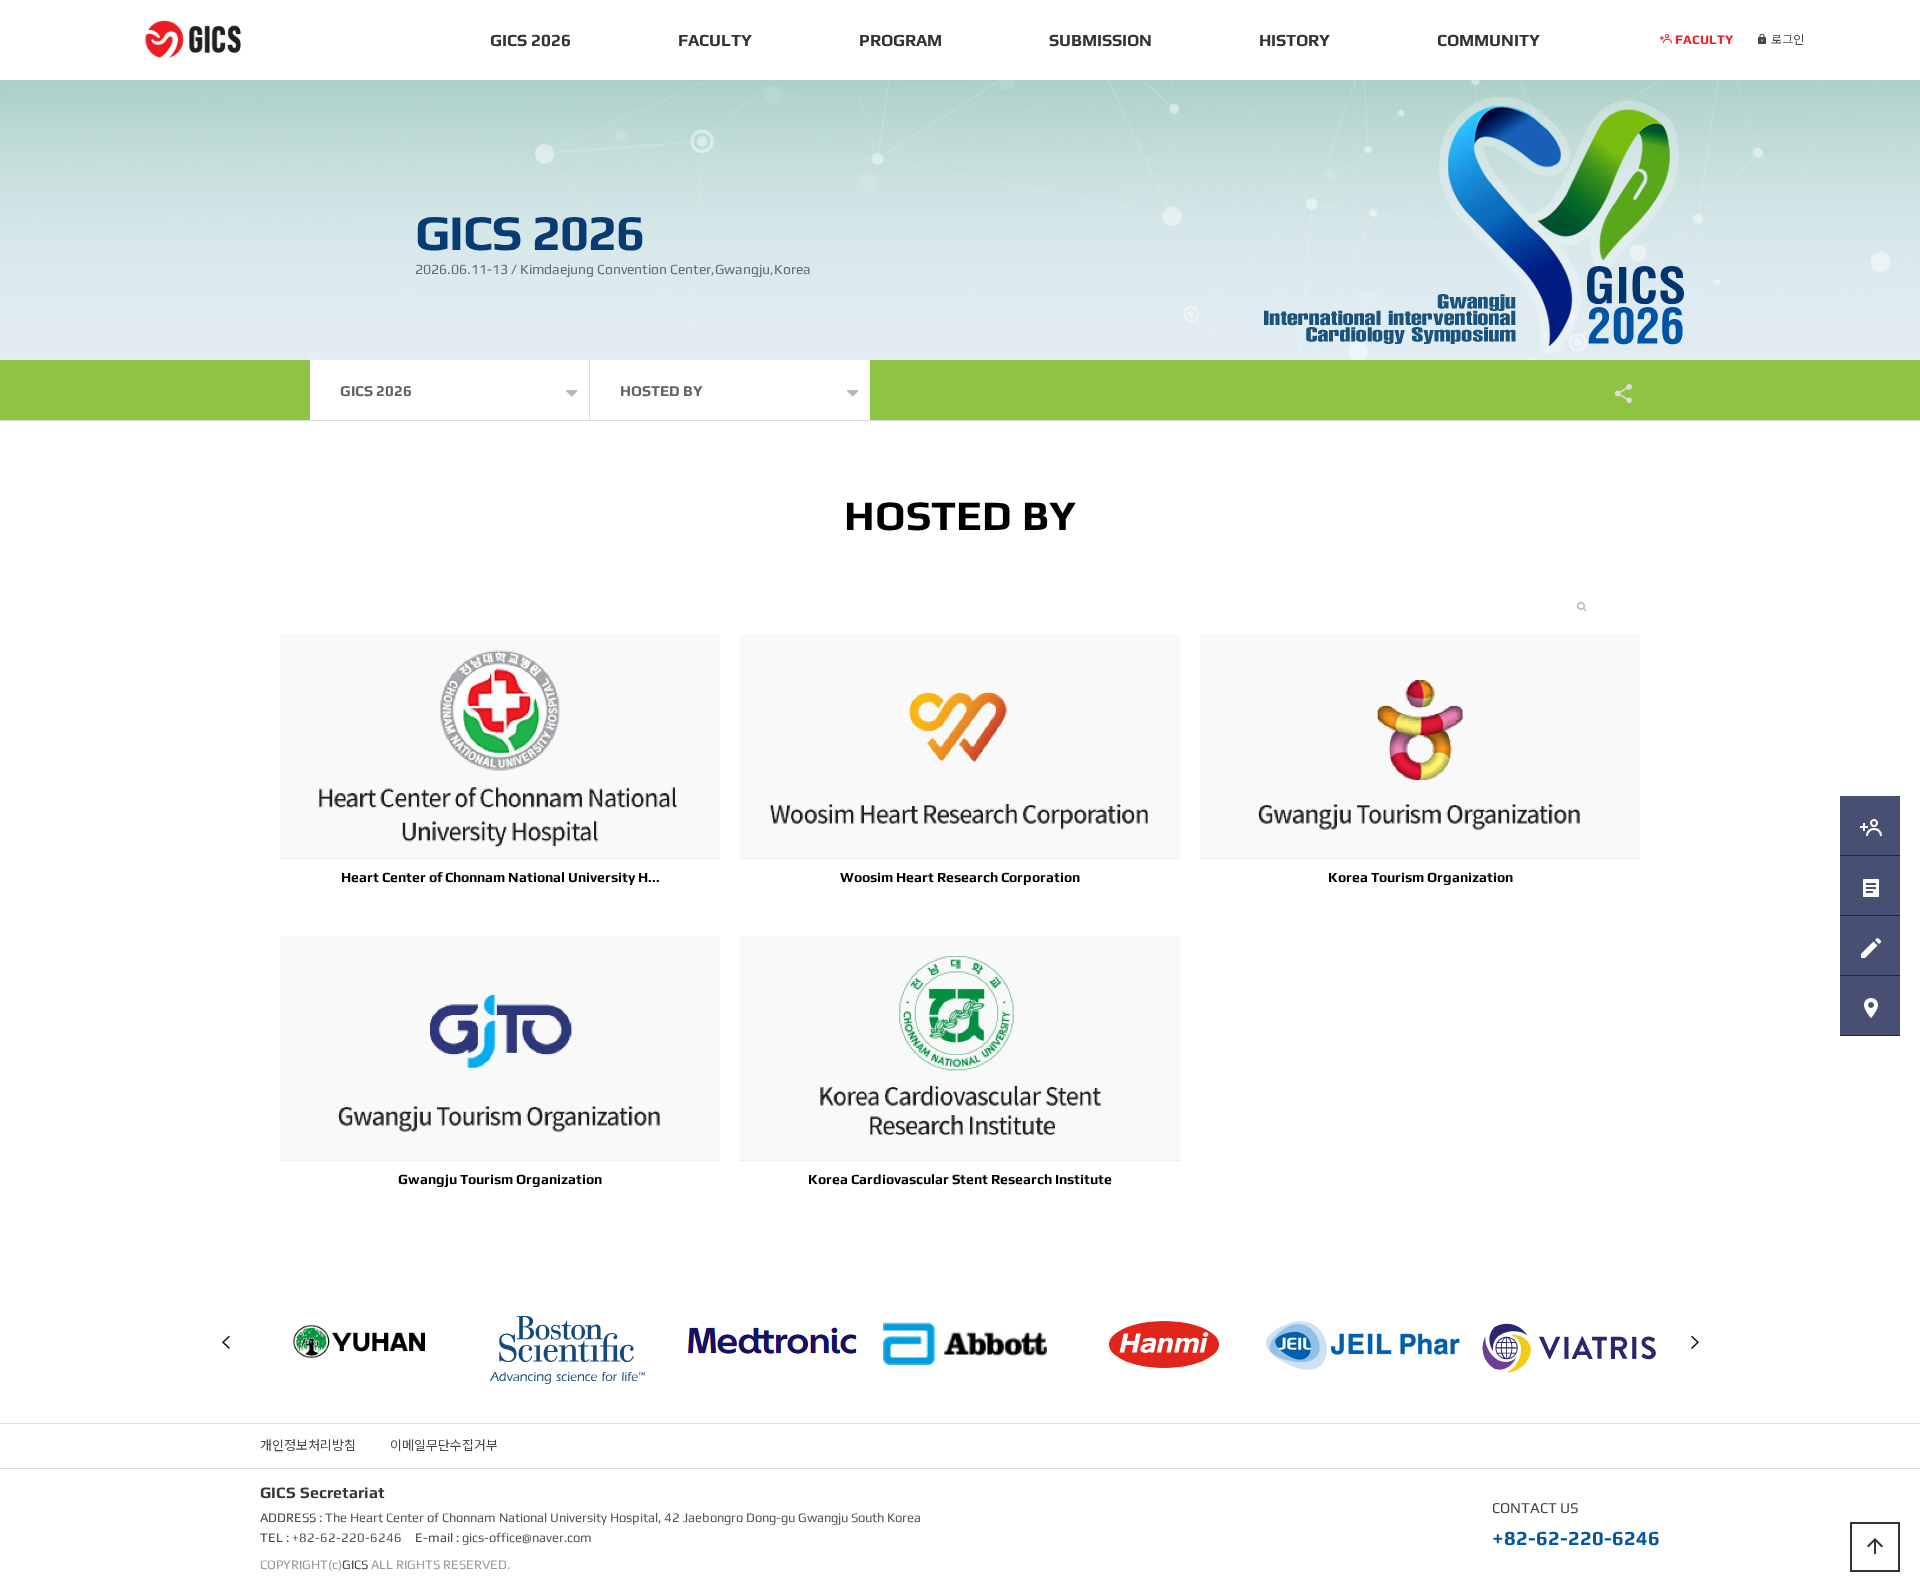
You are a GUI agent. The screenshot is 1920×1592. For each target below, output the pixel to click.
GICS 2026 (530, 40)
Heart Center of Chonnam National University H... (500, 877)
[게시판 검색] (1581, 606)
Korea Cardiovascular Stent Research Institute (960, 1179)
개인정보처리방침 (308, 1445)
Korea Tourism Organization (1420, 877)
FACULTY (715, 40)
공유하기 (1614, 393)
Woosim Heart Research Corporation (960, 877)
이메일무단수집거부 (444, 1445)
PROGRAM (900, 40)
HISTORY (1294, 40)
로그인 (1786, 40)
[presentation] (225, 1342)
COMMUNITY (1488, 40)
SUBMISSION (1100, 40)
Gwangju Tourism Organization (500, 1179)
